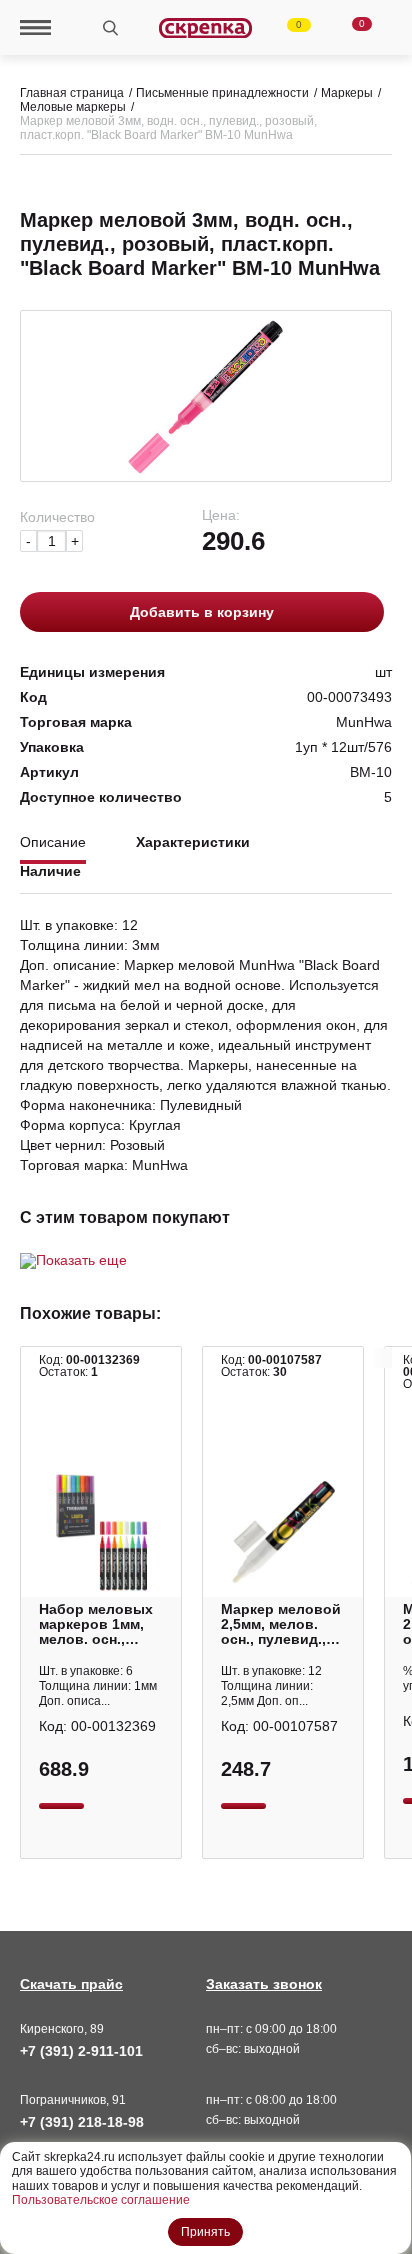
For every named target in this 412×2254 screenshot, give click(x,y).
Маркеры (347, 93)
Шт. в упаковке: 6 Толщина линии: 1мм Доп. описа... (98, 1686)
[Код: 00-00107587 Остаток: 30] (283, 1532)
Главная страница (72, 93)
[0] (287, 28)
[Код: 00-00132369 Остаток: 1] (101, 1532)
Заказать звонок (264, 1984)
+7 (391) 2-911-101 (81, 2051)
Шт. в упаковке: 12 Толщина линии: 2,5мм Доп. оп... (271, 1686)
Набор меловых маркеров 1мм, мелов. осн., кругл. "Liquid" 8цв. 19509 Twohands (96, 1624)
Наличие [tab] (50, 871)
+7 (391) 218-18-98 (82, 2122)
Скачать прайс (71, 1984)
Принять (205, 2232)
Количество (57, 517)
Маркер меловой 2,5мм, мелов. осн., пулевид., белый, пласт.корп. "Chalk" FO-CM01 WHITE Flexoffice (281, 1624)
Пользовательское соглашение (101, 2200)
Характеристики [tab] (193, 842)
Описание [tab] (53, 842)
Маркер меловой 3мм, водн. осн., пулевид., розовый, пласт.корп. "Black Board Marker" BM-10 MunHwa (168, 128)
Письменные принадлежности (222, 93)
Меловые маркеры (73, 107)
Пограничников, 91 (73, 2100)
